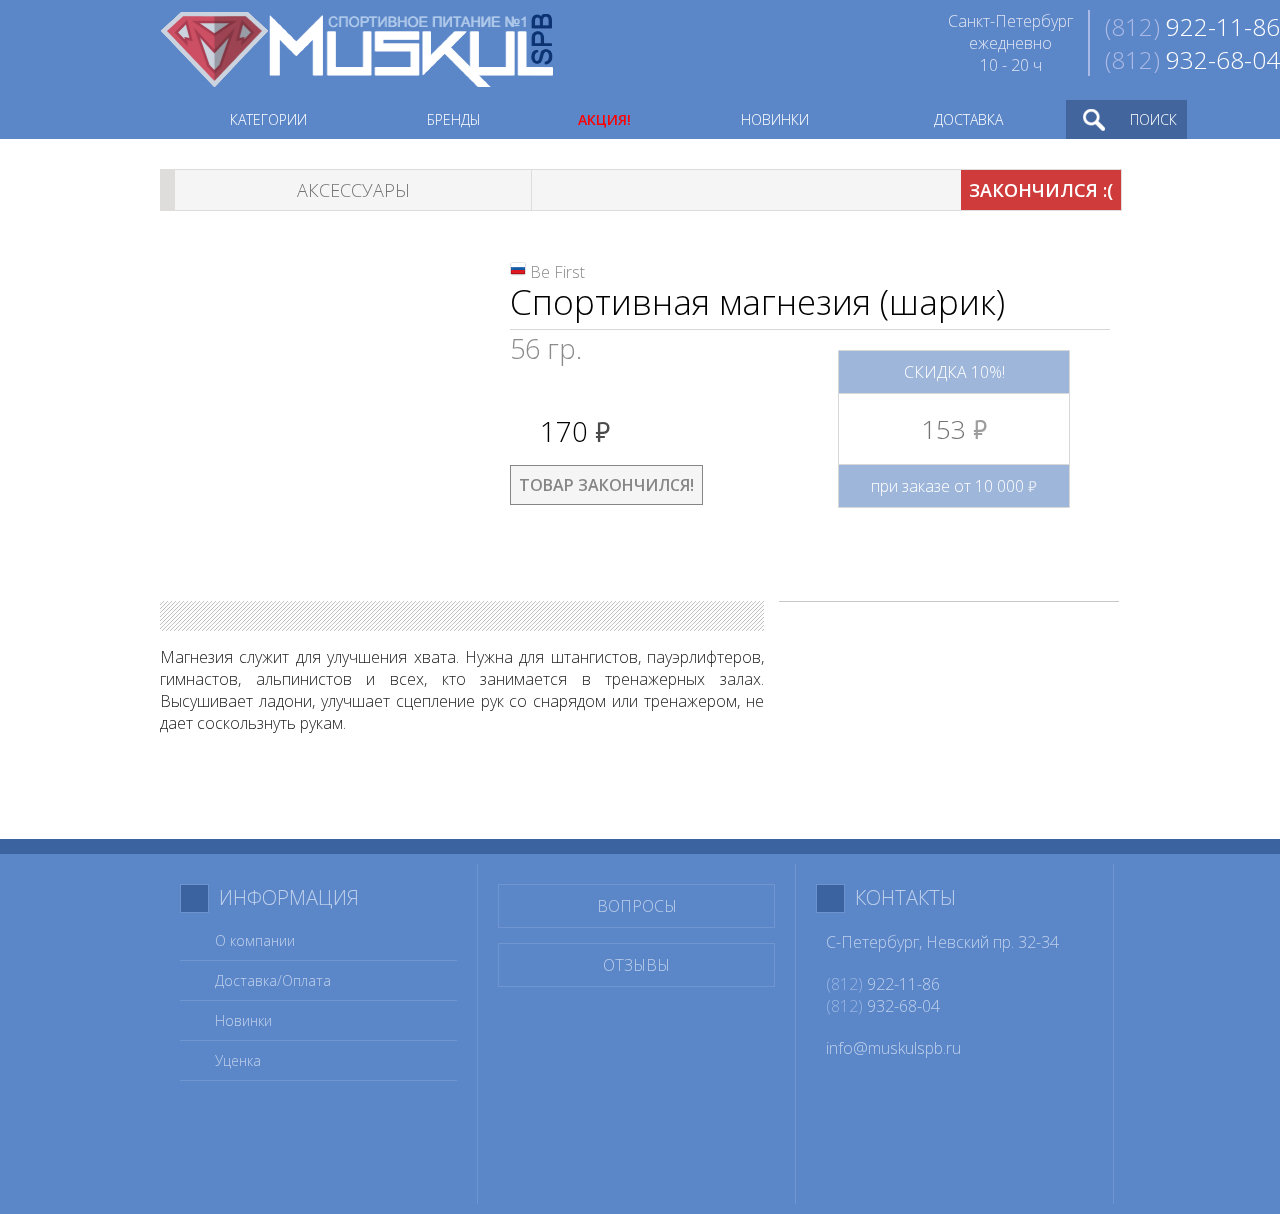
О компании (255, 940)
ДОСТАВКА (968, 119)
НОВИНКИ (775, 119)
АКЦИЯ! (604, 119)
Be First (557, 272)
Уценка (238, 1060)
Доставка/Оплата (273, 980)
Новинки (243, 1020)
